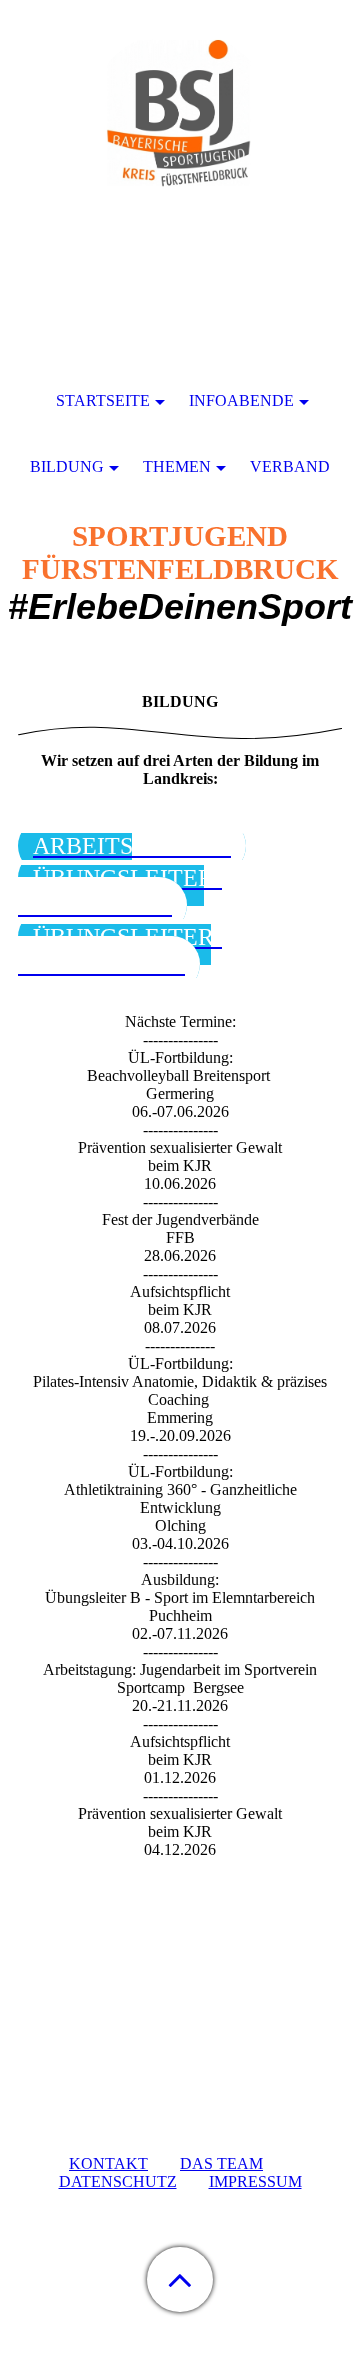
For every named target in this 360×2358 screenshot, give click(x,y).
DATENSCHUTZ (118, 2181)
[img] (180, 125)
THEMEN (177, 466)
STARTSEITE (103, 400)
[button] (180, 2279)
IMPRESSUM (255, 2181)
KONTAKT (108, 2163)
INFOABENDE (241, 400)
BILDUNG (67, 466)
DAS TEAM (221, 2163)
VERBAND (290, 466)
